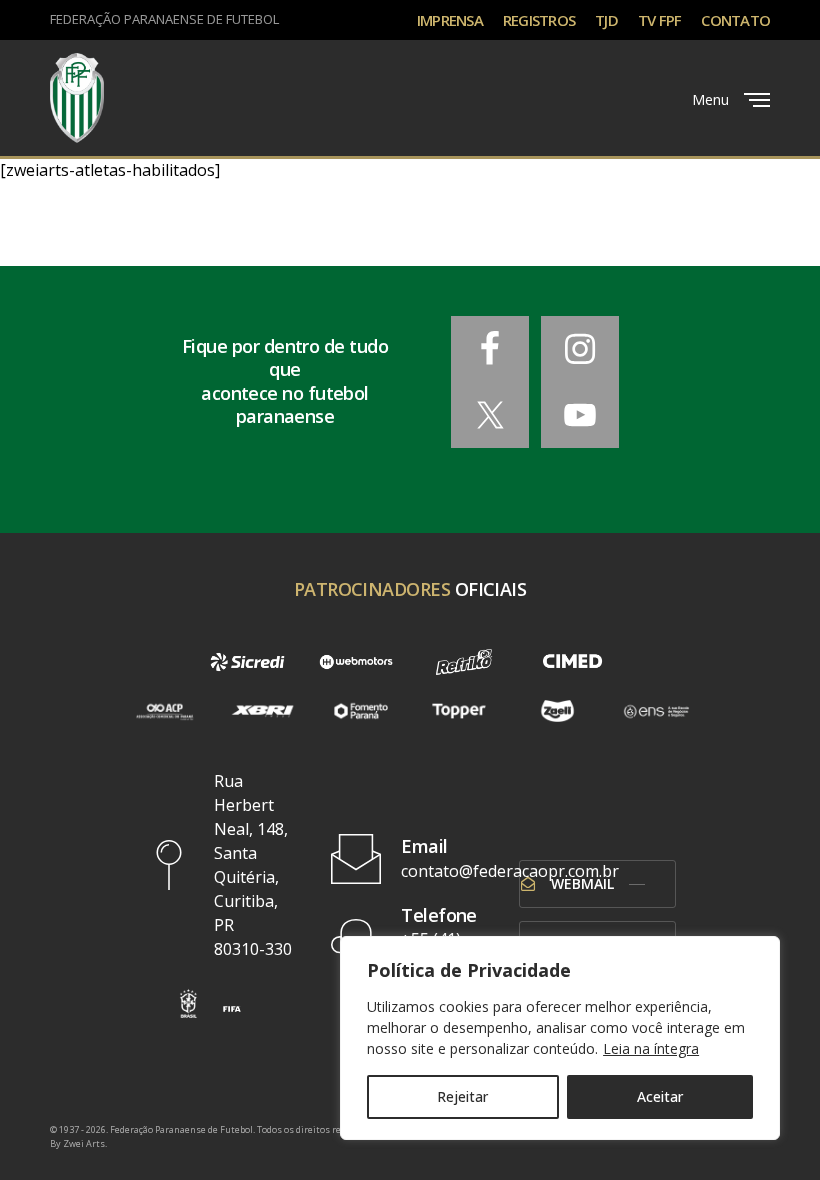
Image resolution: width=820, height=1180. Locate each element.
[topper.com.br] (459, 711)
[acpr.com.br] (164, 711)
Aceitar (660, 1096)
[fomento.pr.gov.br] (361, 711)
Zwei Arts (84, 1143)
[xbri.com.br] (262, 711)
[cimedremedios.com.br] (572, 662)
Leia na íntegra (651, 1048)
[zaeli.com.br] (557, 711)
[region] (560, 1038)
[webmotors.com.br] (356, 662)
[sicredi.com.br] (247, 662)
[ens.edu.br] (656, 711)
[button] (188, 1003)
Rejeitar (462, 1096)
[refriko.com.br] (464, 662)
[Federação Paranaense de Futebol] (77, 98)
